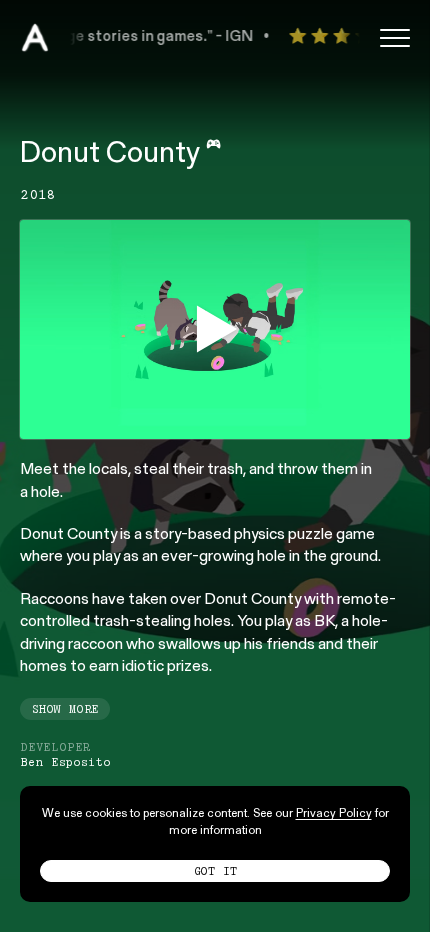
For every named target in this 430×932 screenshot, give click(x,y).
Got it (215, 871)
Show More (65, 709)
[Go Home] (35, 38)
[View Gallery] (215, 329)
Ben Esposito (65, 762)
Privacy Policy (334, 814)
